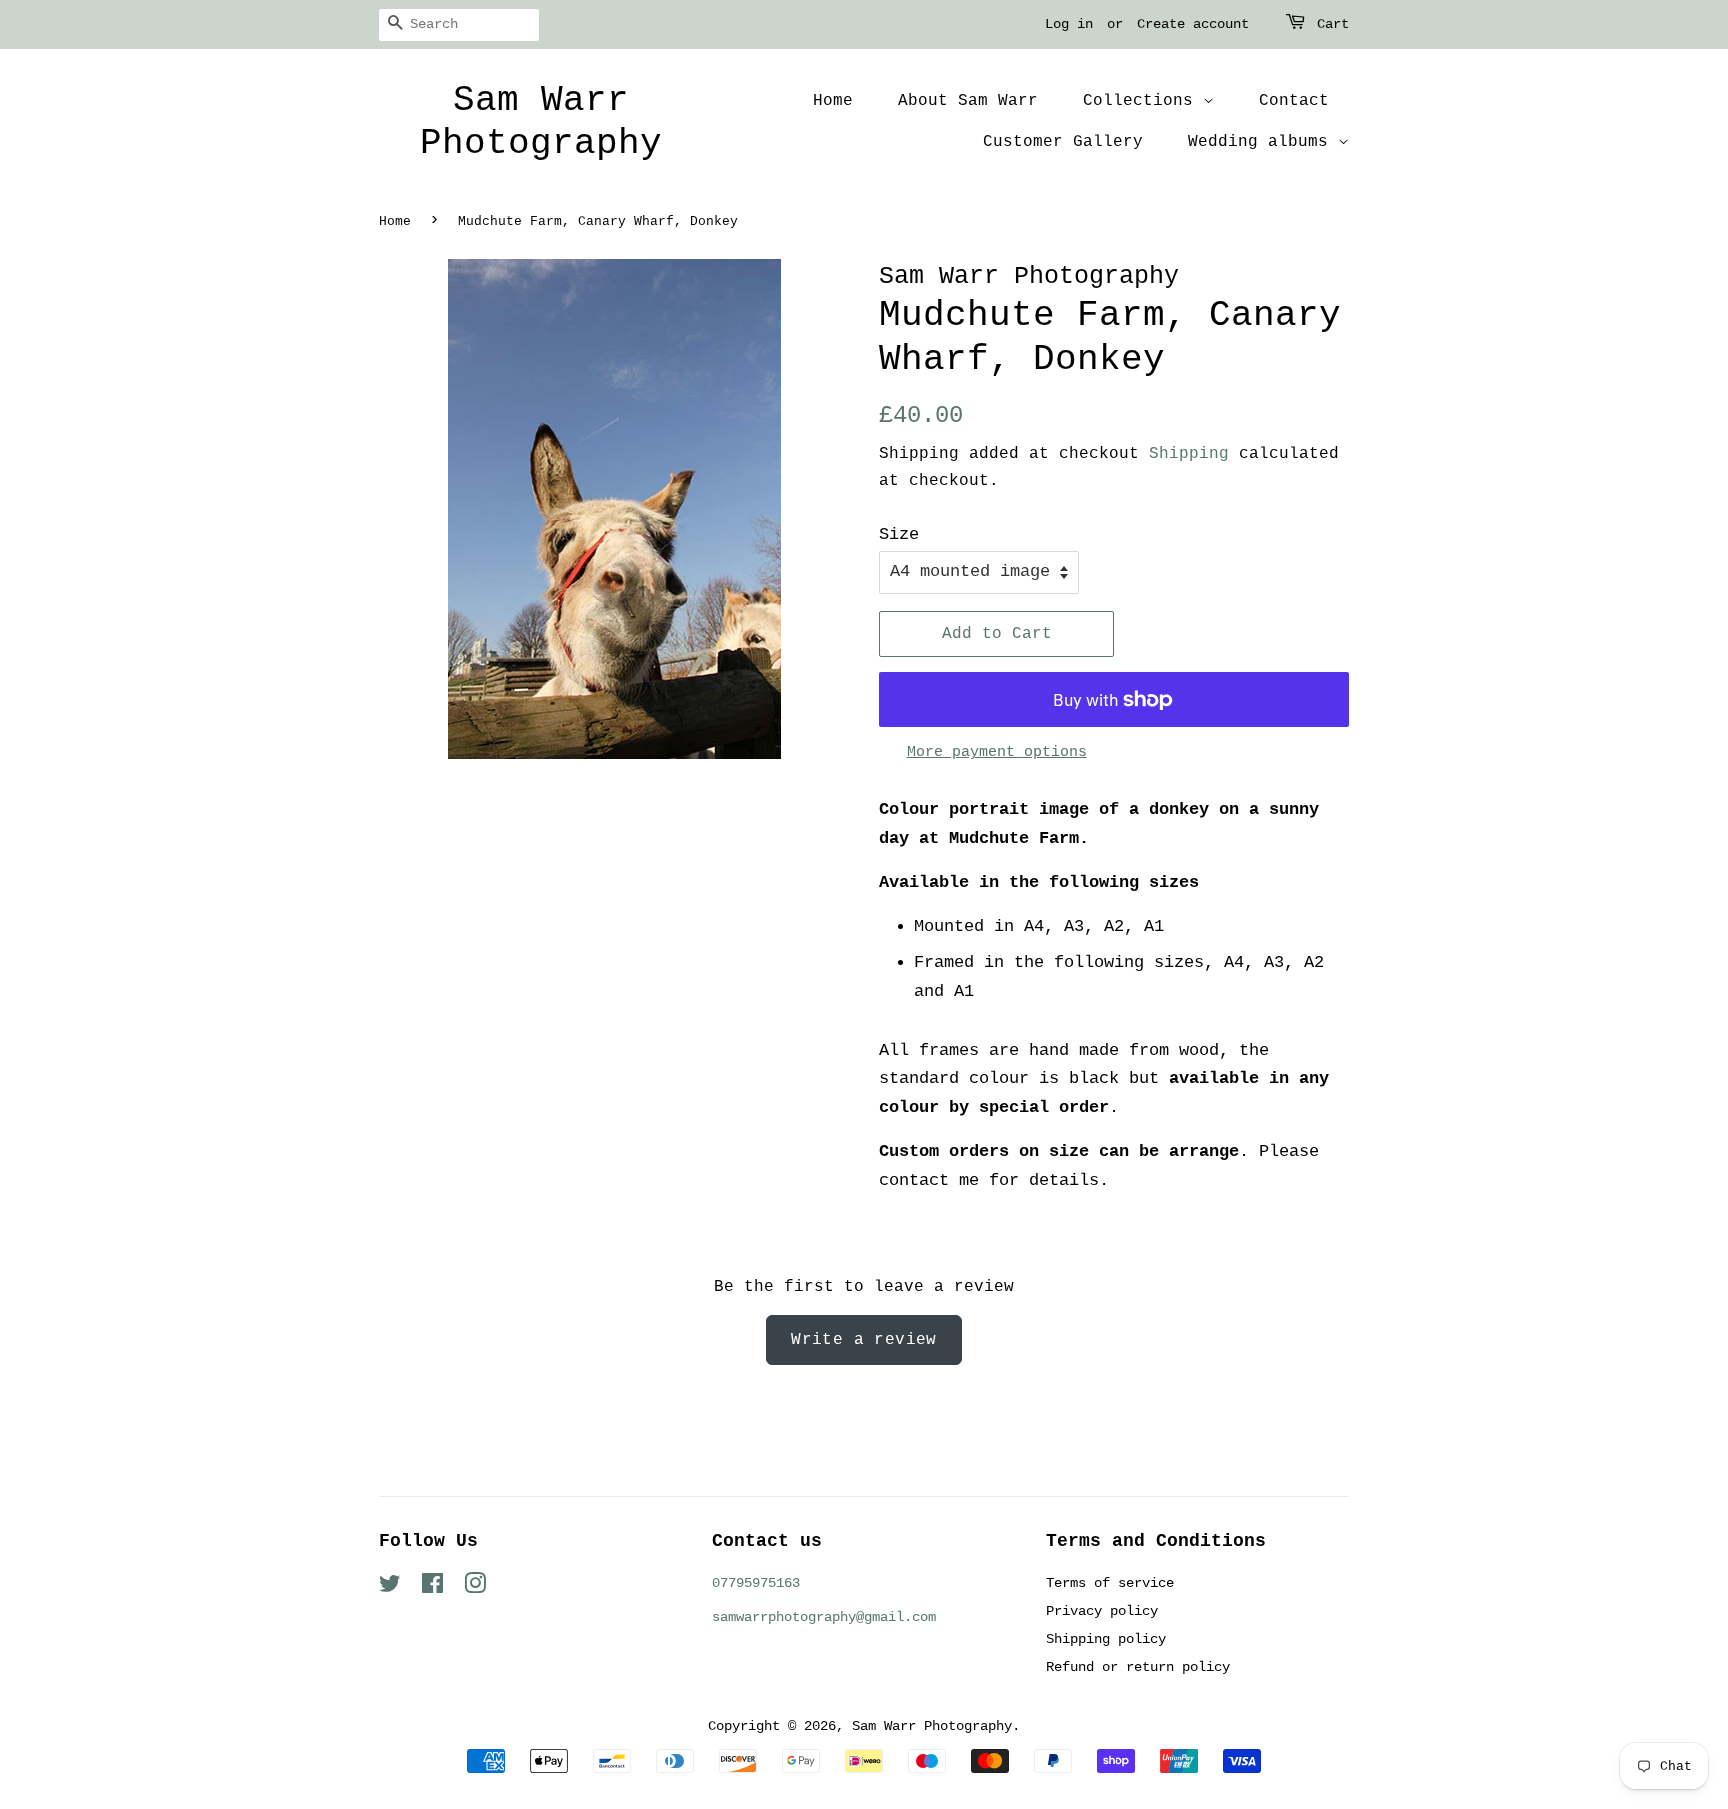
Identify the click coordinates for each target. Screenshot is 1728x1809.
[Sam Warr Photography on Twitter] (390, 1588)
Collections (1143, 101)
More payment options (997, 752)
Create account (1193, 24)
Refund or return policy (1138, 1667)
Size (899, 534)
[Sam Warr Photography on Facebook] (432, 1588)
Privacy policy (1102, 1611)
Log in (1069, 24)
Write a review (864, 1340)
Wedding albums (1263, 142)
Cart (1333, 24)
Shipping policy (1106, 1639)
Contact (1294, 101)
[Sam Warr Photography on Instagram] (475, 1588)
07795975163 (756, 1583)
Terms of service (1110, 1583)
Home (833, 101)
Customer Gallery (1063, 142)
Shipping (1189, 454)
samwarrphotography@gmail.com (824, 1617)
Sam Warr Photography (541, 122)
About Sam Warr (968, 101)
